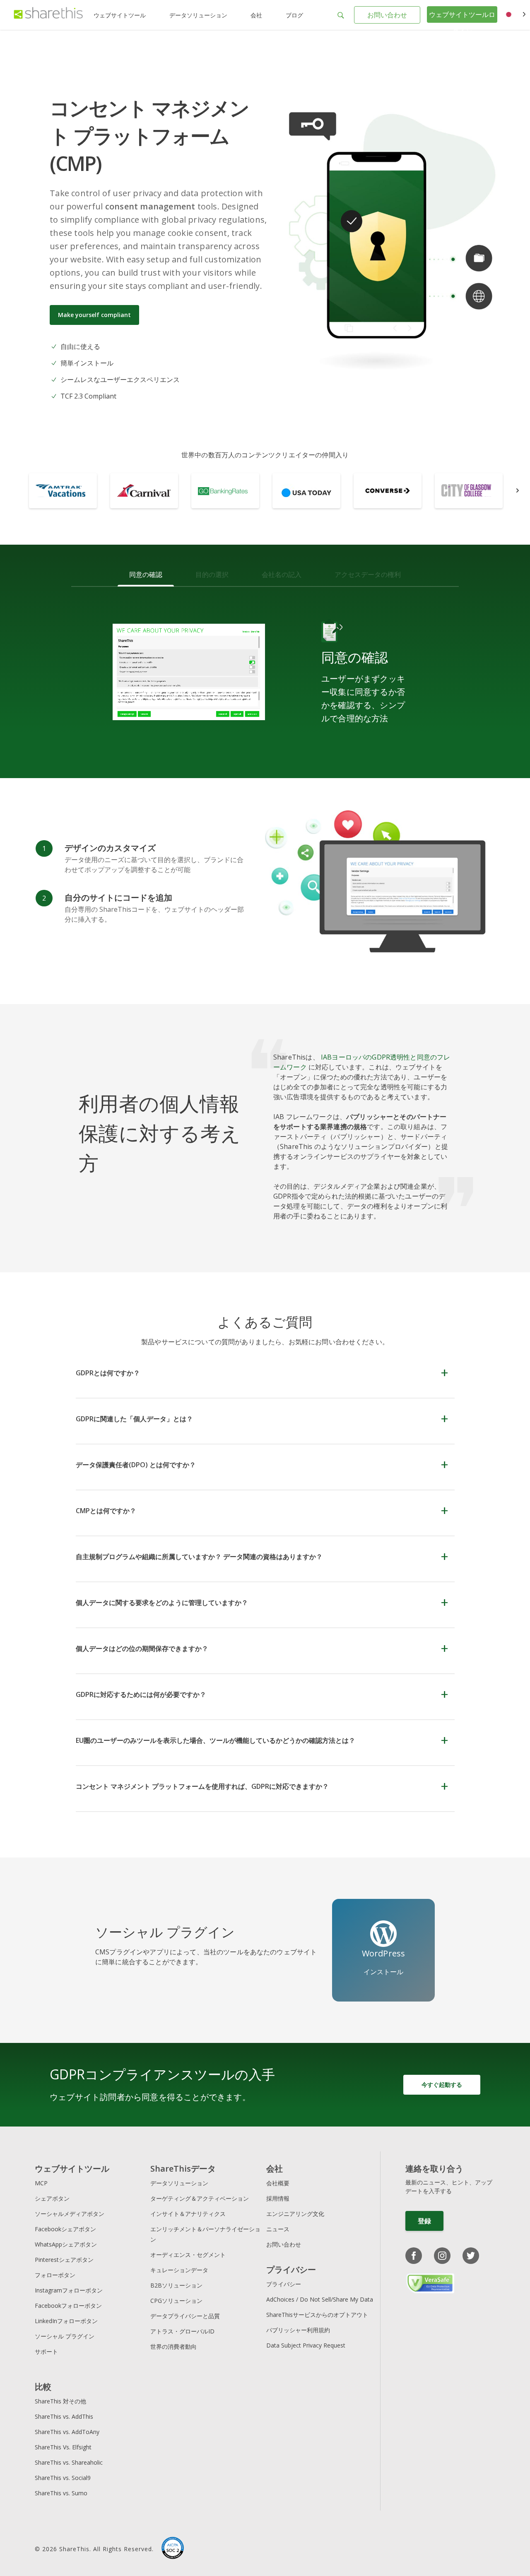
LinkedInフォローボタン (66, 2321)
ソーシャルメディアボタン (70, 2214)
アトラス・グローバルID (182, 2331)
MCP (41, 2183)
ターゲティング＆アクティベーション (200, 2198)
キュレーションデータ (179, 2270)
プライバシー (284, 2284)
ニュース (278, 2229)
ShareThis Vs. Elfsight (63, 2447)
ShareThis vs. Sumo (61, 2493)
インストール (384, 1972)
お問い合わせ (387, 15)
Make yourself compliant (94, 315)
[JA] (514, 15)
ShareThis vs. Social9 (63, 2478)
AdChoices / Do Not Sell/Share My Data (320, 2299)
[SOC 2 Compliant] (173, 2549)
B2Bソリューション (176, 2285)
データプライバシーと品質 (185, 2316)
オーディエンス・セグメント (188, 2255)
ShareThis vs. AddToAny (67, 2432)
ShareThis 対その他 (60, 2401)
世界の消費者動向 (173, 2347)
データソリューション (198, 15)
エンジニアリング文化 (295, 2214)
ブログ (294, 15)
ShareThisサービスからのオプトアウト (317, 2315)
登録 (424, 2221)
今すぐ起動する (442, 2085)
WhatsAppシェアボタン (66, 2244)
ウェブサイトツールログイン (462, 23)
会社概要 (278, 2183)
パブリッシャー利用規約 (298, 2330)
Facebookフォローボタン (68, 2306)
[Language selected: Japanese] (514, 15)
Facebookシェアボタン (65, 2229)
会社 (256, 15)
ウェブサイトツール (120, 15)
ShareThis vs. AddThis (64, 2416)
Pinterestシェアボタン (64, 2260)
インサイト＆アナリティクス (188, 2214)
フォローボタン (55, 2275)
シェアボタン (52, 2198)
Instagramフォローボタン (69, 2290)
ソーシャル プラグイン (65, 2336)
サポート (46, 2351)
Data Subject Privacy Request (306, 2345)
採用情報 (278, 2198)
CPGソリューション (176, 2301)
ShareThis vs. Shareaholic (69, 2462)
